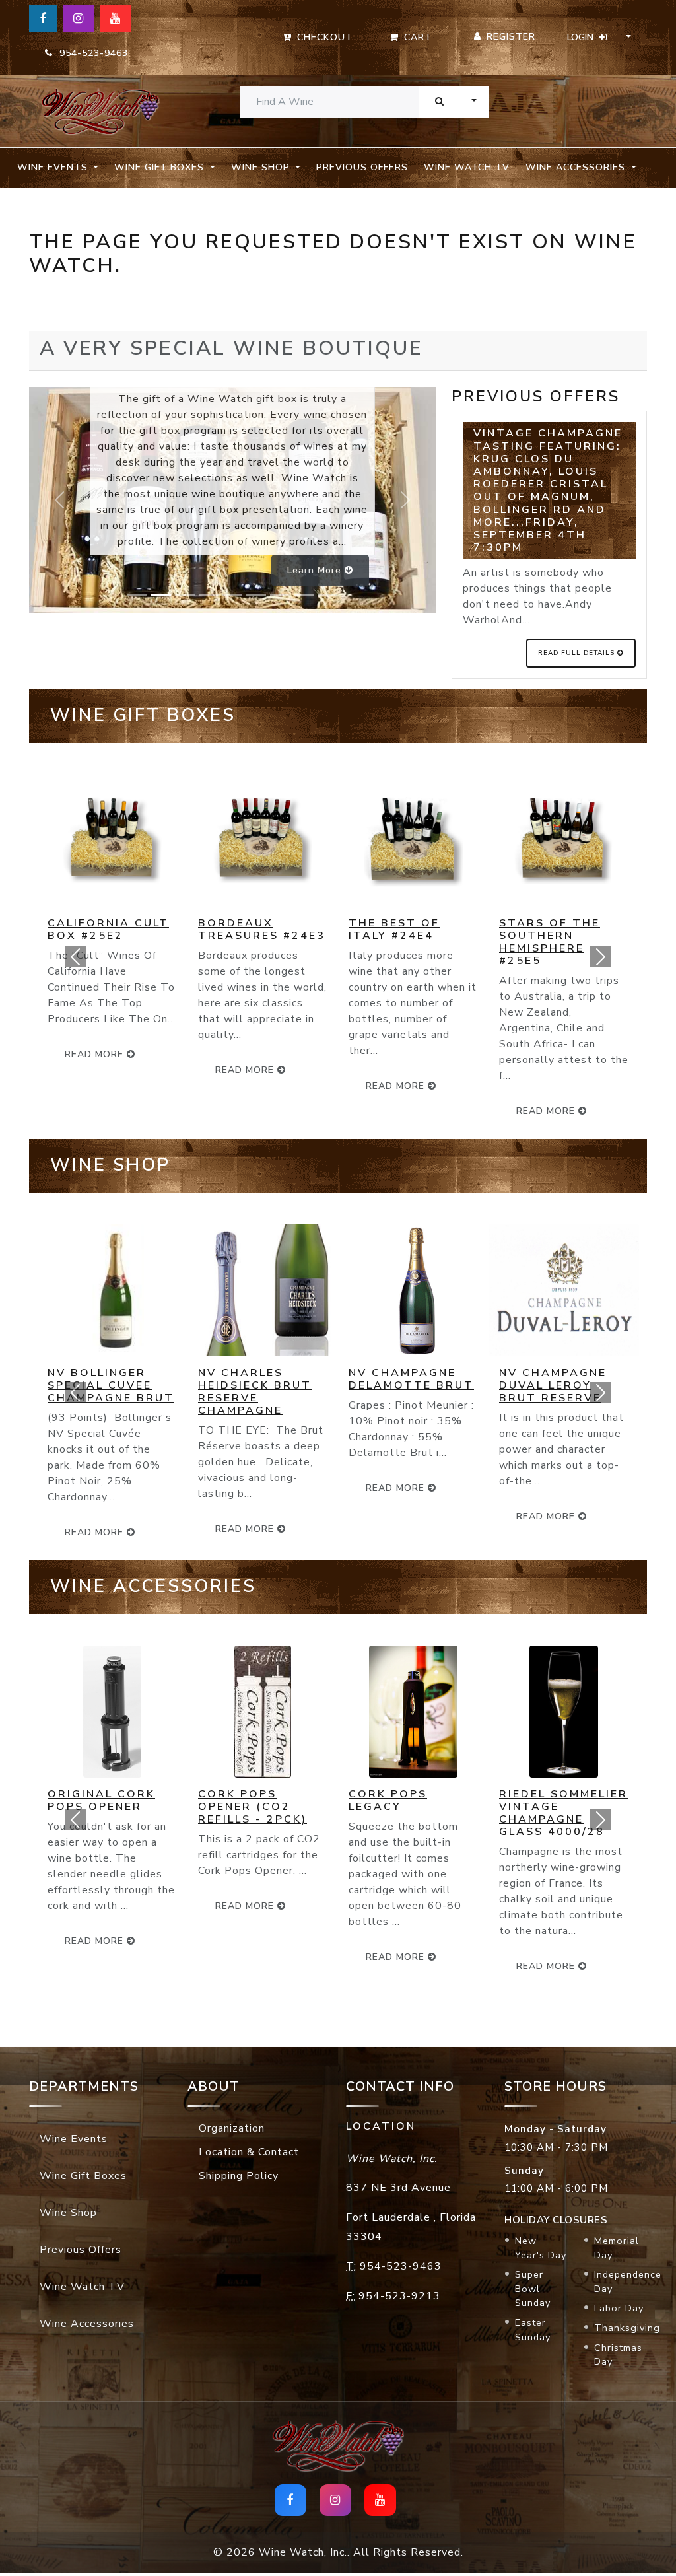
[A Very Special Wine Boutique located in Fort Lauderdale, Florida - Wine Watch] (100, 111)
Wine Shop (68, 2213)
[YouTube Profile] (116, 19)
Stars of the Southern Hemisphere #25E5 (550, 942)
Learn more (316, 570)
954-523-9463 (90, 53)
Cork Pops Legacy (388, 1800)
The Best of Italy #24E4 (394, 929)
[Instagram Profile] (79, 19)
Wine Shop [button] (262, 167)
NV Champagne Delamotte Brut (411, 1379)
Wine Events (74, 2139)
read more (246, 1070)
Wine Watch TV (467, 167)
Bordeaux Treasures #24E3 (262, 929)
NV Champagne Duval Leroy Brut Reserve (553, 1385)
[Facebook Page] (43, 19)
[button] (75, 957)
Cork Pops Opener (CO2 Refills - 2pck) (253, 1807)
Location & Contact (249, 2152)
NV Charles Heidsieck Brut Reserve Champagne (255, 1392)
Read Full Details (578, 653)
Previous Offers (362, 167)
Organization (232, 2128)
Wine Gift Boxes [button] (161, 167)
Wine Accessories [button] (577, 167)
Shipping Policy (239, 2176)
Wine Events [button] (54, 167)
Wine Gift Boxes (83, 2176)
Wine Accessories (87, 2324)
